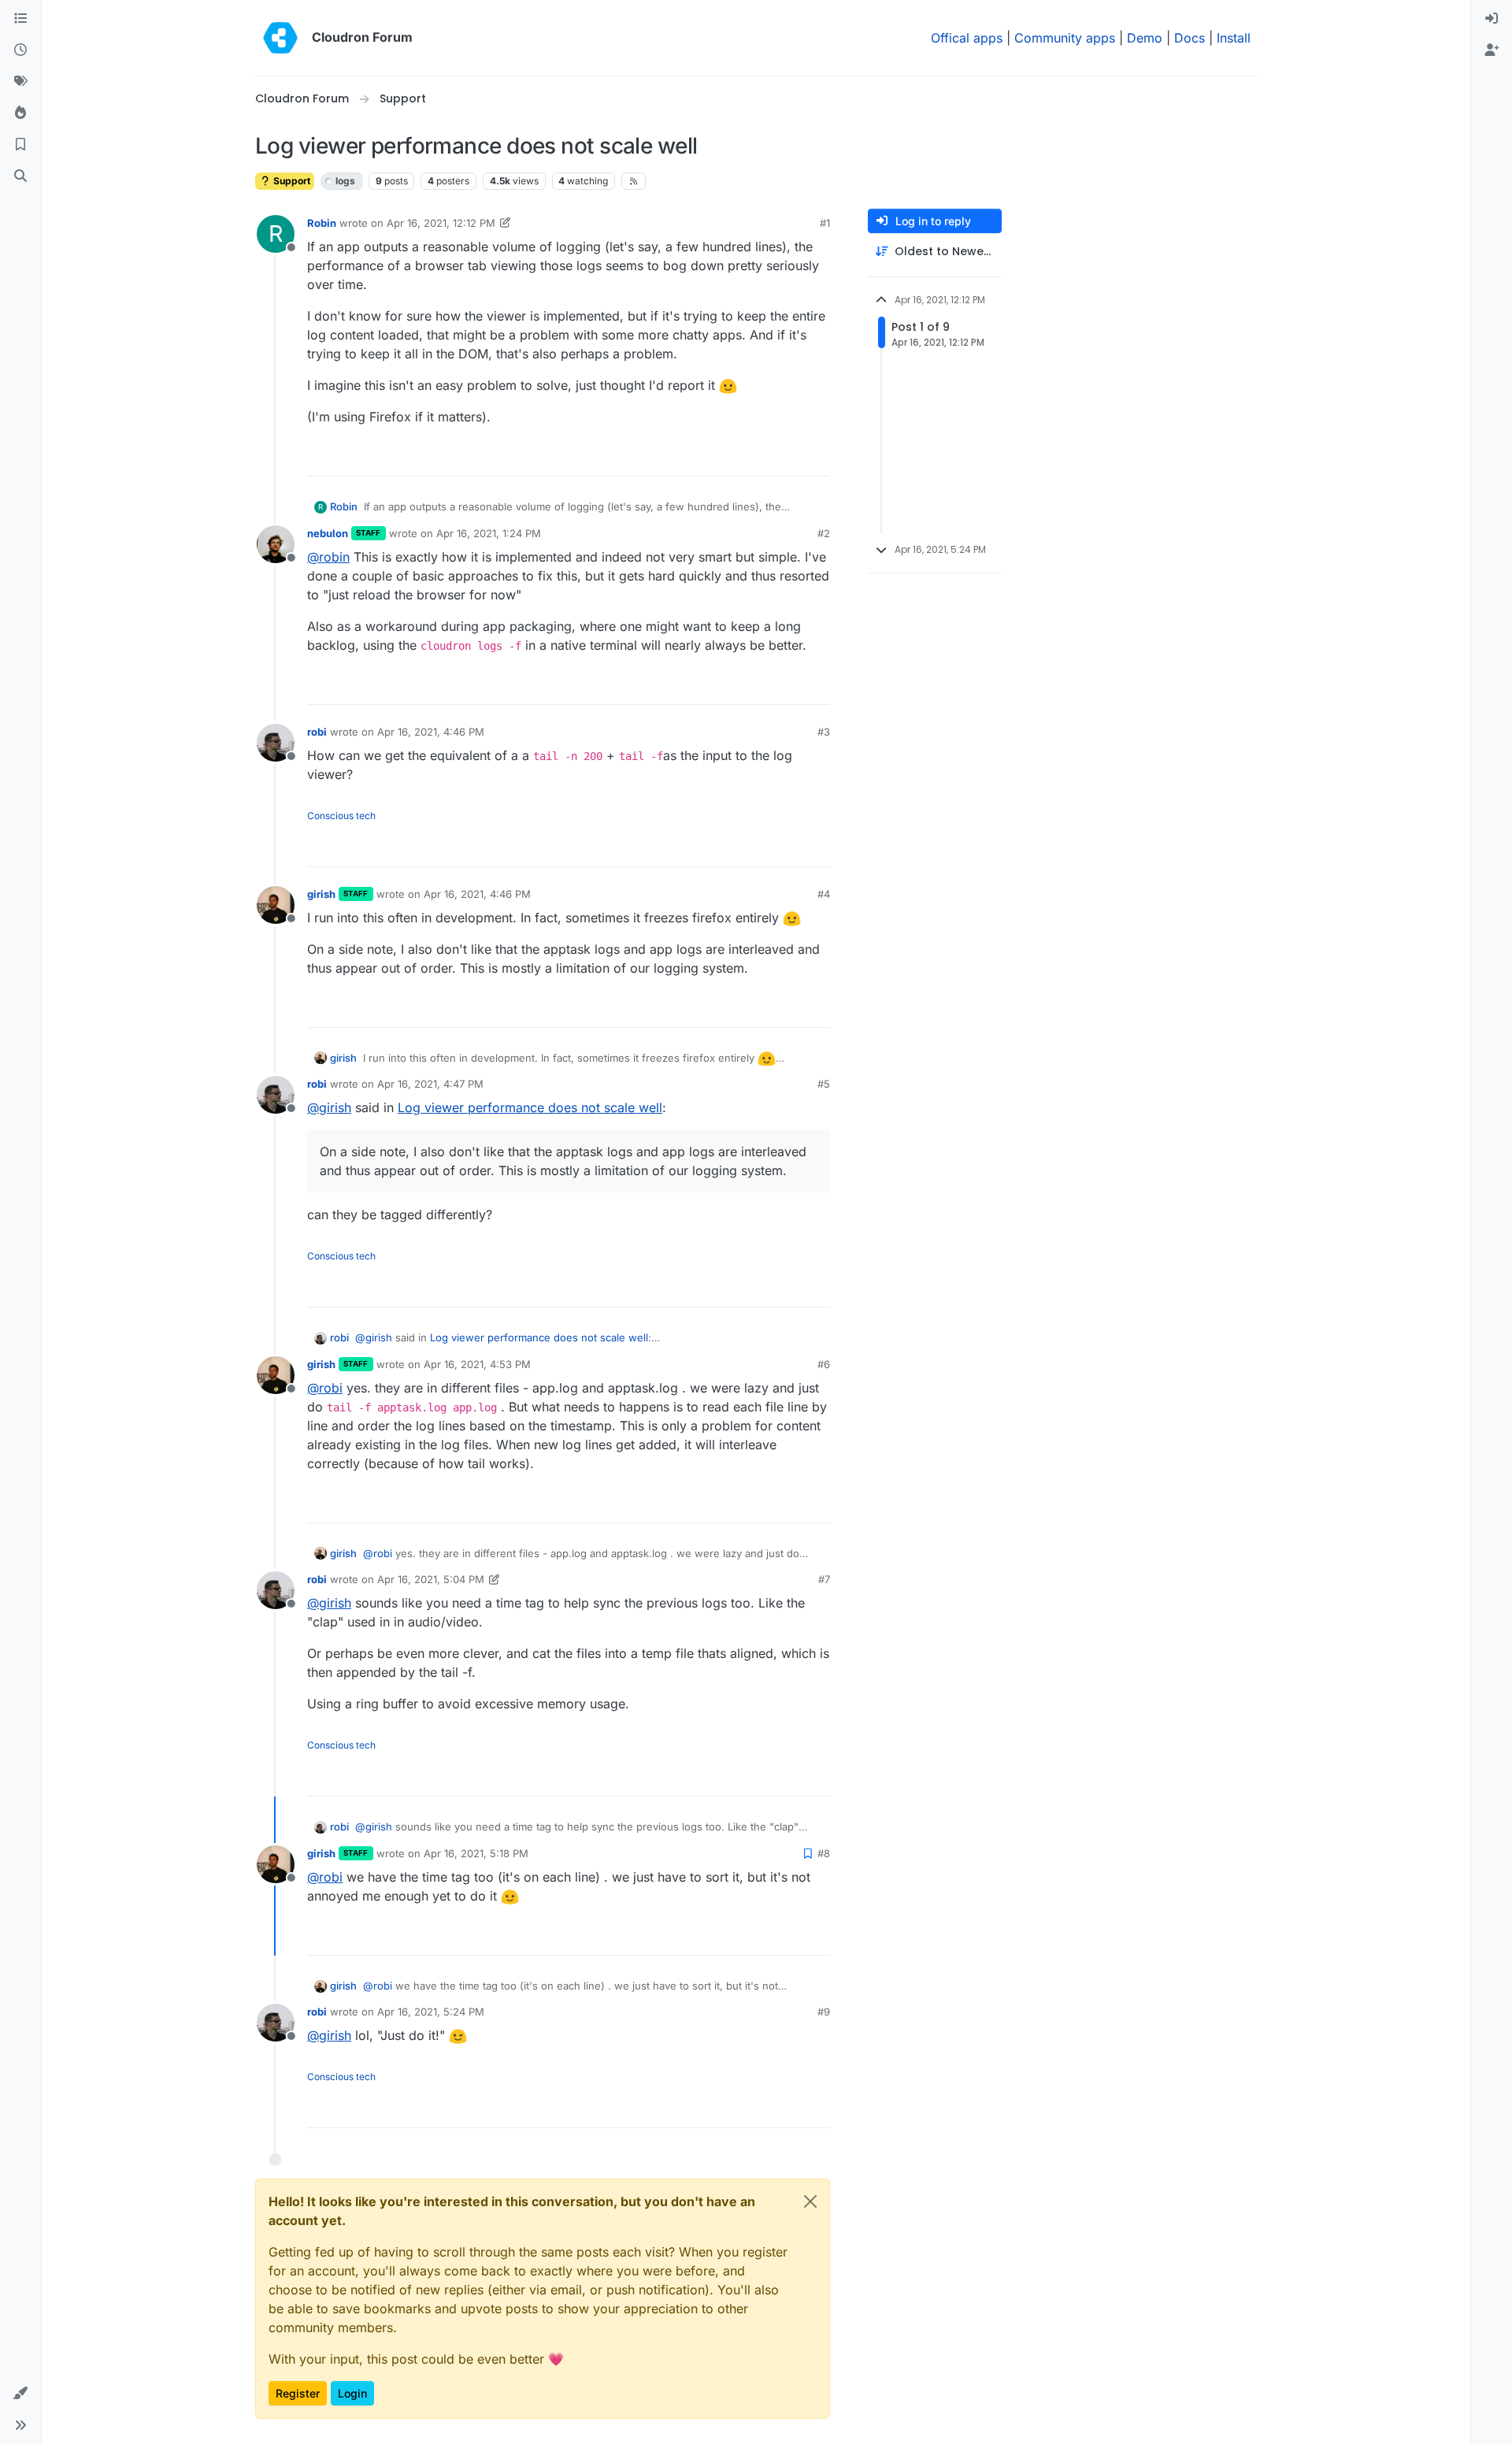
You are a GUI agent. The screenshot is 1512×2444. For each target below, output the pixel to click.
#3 (824, 732)
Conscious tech (341, 816)
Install (1234, 38)
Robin (322, 223)
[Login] (1492, 19)
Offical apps (967, 38)
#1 (825, 223)
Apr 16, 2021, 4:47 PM (430, 1084)
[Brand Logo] (280, 38)
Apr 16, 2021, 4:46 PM (431, 732)
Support (291, 181)
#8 (824, 1853)
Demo (1145, 38)
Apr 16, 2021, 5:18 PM (476, 1853)
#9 (824, 2012)
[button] (20, 2394)
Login (352, 2393)
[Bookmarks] (20, 145)
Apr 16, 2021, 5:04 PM (431, 1579)
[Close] (810, 2201)
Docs (1190, 38)
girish (321, 894)
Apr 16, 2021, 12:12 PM (441, 223)
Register (298, 2393)
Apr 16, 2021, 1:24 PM (489, 533)
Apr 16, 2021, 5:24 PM (431, 2012)
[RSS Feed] (634, 181)
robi (317, 732)
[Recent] (20, 50)
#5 (824, 1084)
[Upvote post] (795, 457)
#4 (824, 894)
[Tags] (20, 82)
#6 (824, 1364)
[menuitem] (1492, 19)
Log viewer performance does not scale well (530, 1107)
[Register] (1492, 50)
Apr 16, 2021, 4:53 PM (477, 1364)
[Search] (20, 176)
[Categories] (20, 19)
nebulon (328, 533)
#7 (824, 1579)
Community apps (1065, 38)
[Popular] (20, 113)
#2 (824, 533)
